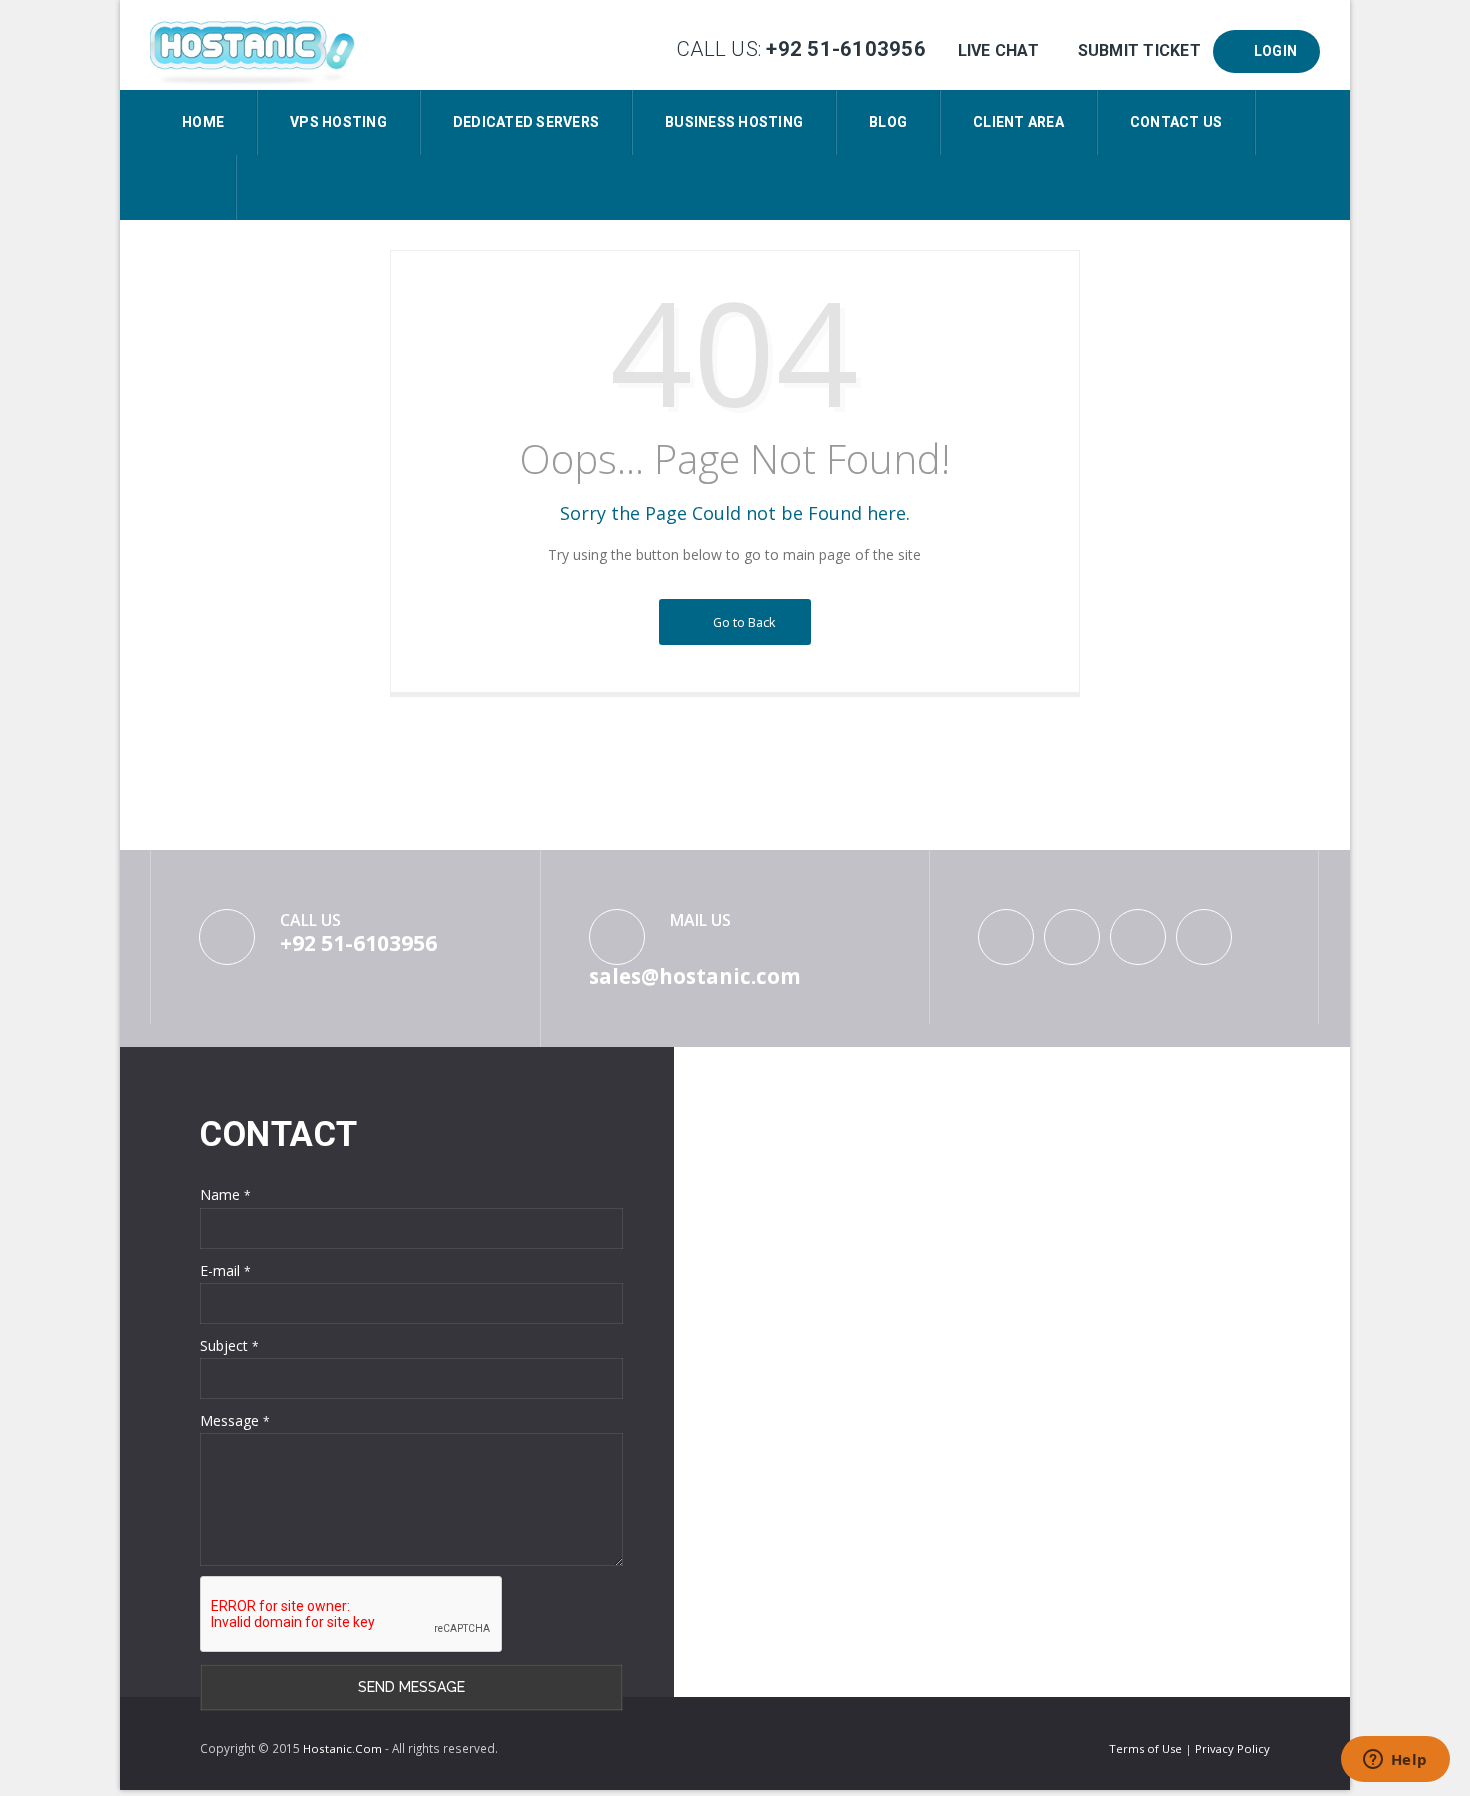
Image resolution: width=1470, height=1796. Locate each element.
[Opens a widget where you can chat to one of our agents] (1395, 1761)
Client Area (1018, 122)
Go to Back (741, 622)
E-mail (225, 1270)
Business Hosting (734, 122)
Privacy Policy (1232, 1748)
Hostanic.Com (342, 1748)
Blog (888, 122)
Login (1272, 51)
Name (225, 1194)
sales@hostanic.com (695, 976)
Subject (229, 1345)
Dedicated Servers (526, 122)
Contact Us (1176, 122)
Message (235, 1420)
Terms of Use (1147, 1748)
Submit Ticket (1139, 50)
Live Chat (998, 50)
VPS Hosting (338, 122)
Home (203, 122)
